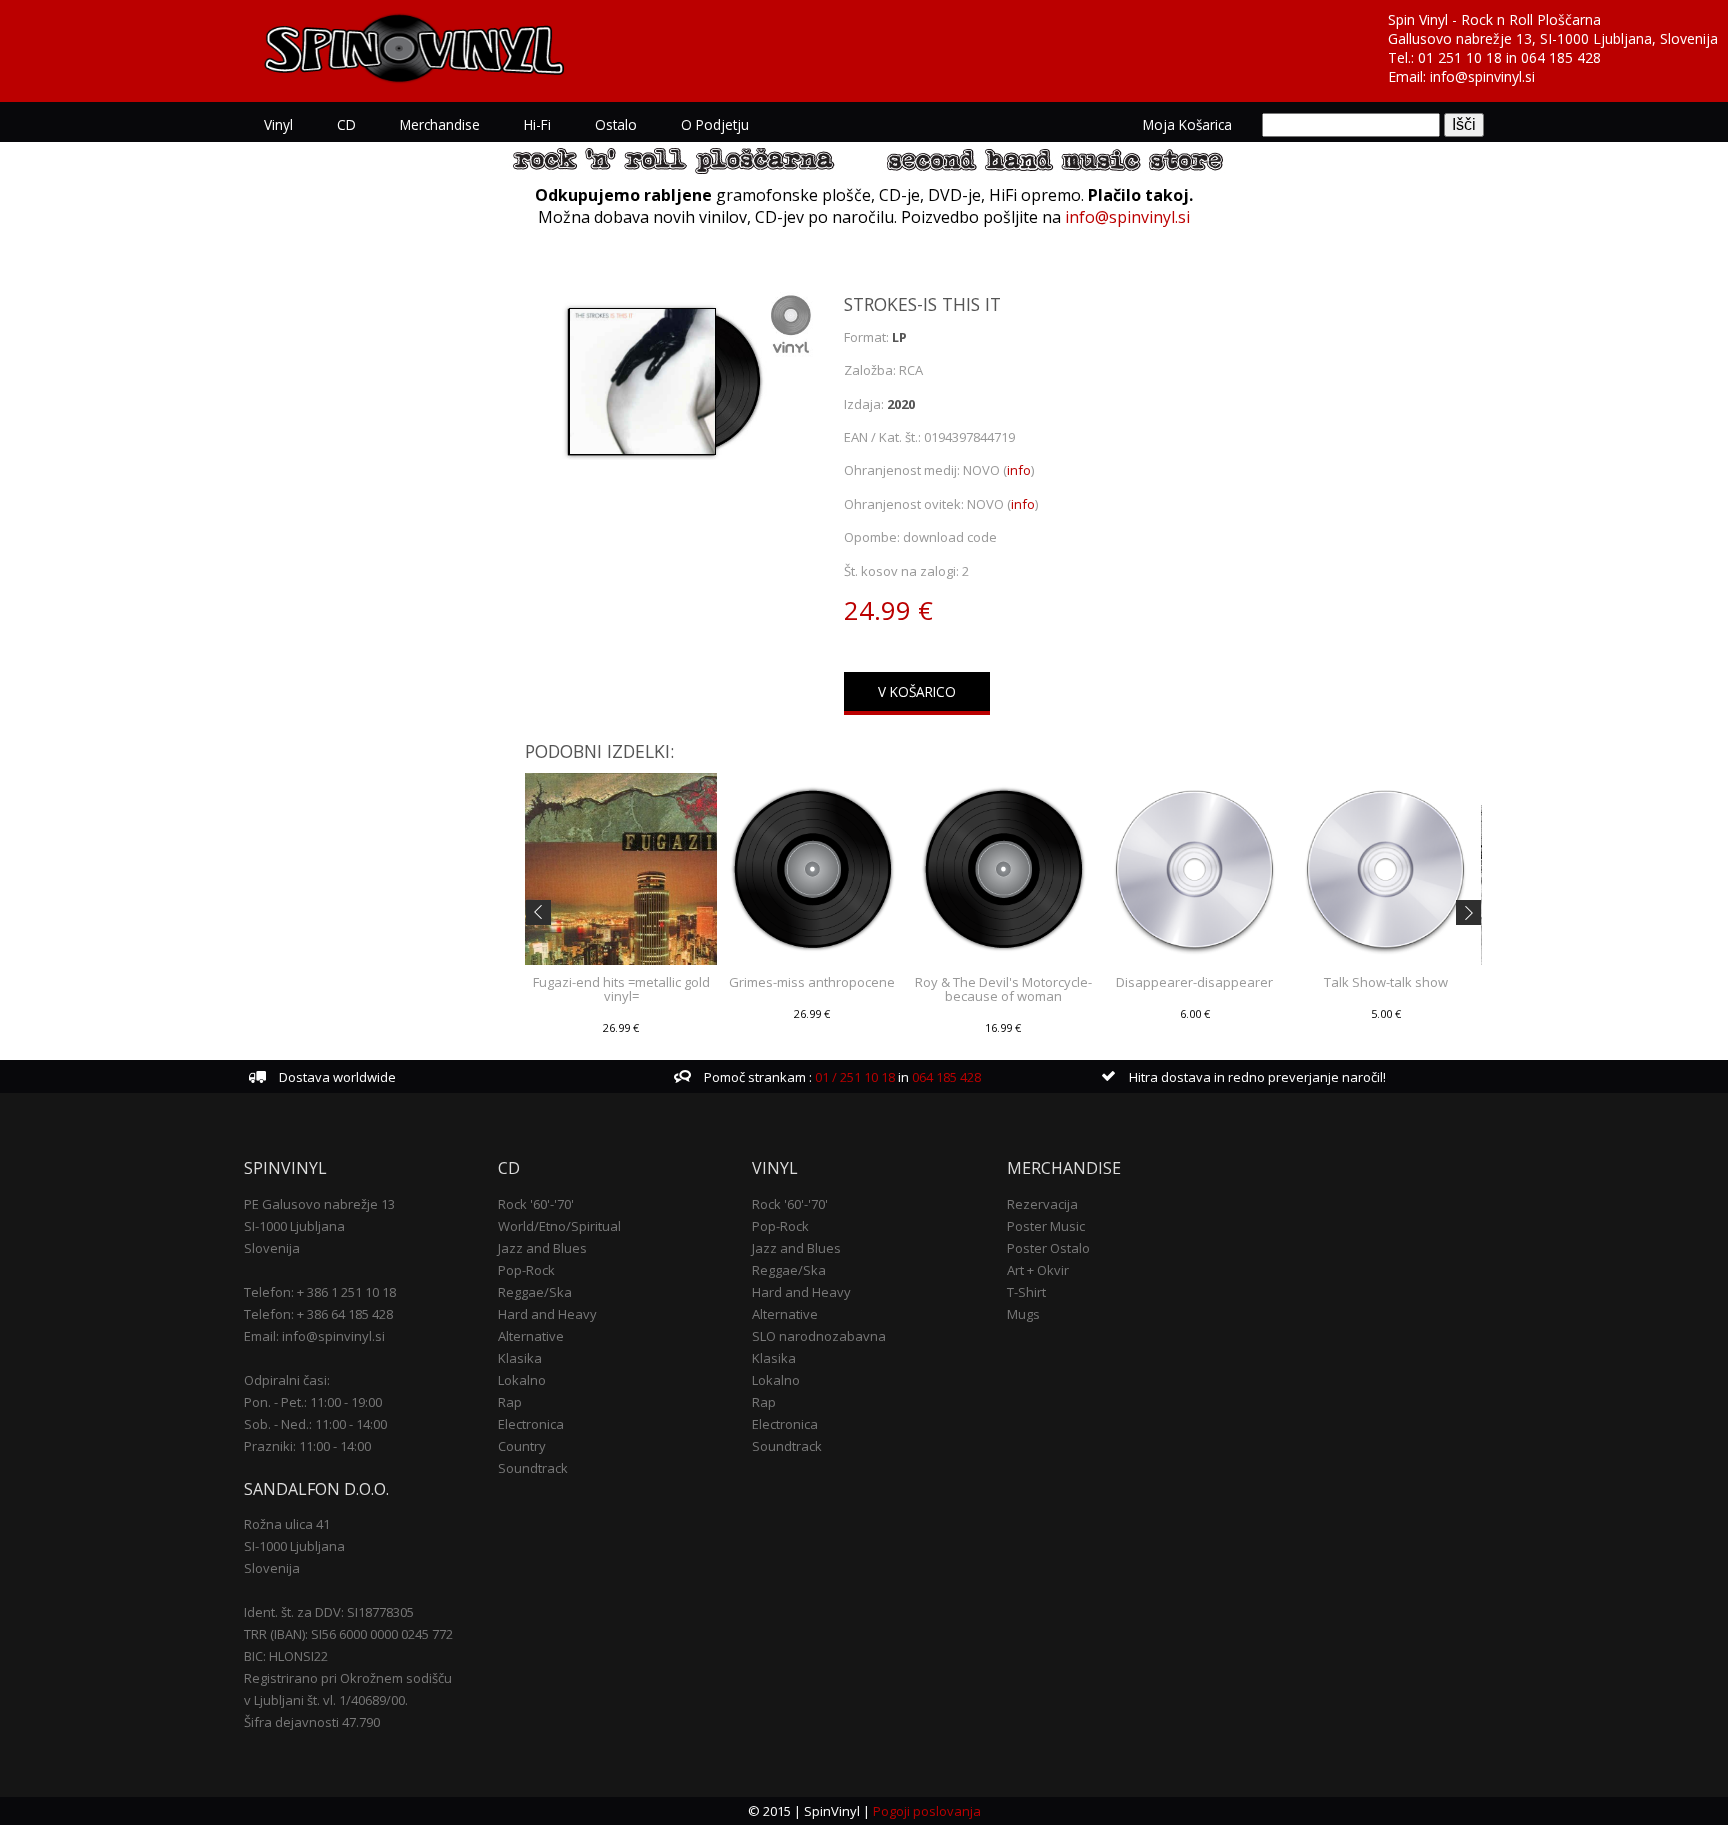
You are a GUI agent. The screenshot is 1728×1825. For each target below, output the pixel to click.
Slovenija (272, 1248)
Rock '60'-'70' (536, 1204)
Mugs (1023, 1314)
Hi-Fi (537, 124)
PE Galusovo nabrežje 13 (319, 1204)
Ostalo (616, 124)
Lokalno (522, 1380)
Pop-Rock (526, 1270)
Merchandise (440, 124)
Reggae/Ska (535, 1292)
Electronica (531, 1424)
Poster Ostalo (1048, 1248)
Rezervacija (1042, 1204)
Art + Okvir (1038, 1270)
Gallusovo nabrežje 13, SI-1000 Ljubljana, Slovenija (1553, 38)
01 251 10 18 (1460, 57)
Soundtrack (533, 1468)
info (1019, 470)
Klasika (520, 1358)
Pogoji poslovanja (927, 1811)
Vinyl (278, 124)
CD (346, 124)
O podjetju (715, 124)
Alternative (531, 1336)
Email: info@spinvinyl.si (314, 1336)
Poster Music (1046, 1226)
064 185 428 (1561, 57)
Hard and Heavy (547, 1314)
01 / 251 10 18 (853, 1077)
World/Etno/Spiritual (559, 1226)
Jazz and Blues (542, 1248)
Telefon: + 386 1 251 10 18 (320, 1292)
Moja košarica (1187, 124)
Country (522, 1446)
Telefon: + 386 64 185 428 (318, 1314)
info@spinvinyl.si (1482, 76)
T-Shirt (1026, 1292)
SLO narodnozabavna (819, 1336)
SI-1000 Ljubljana (294, 1226)
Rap (510, 1402)
